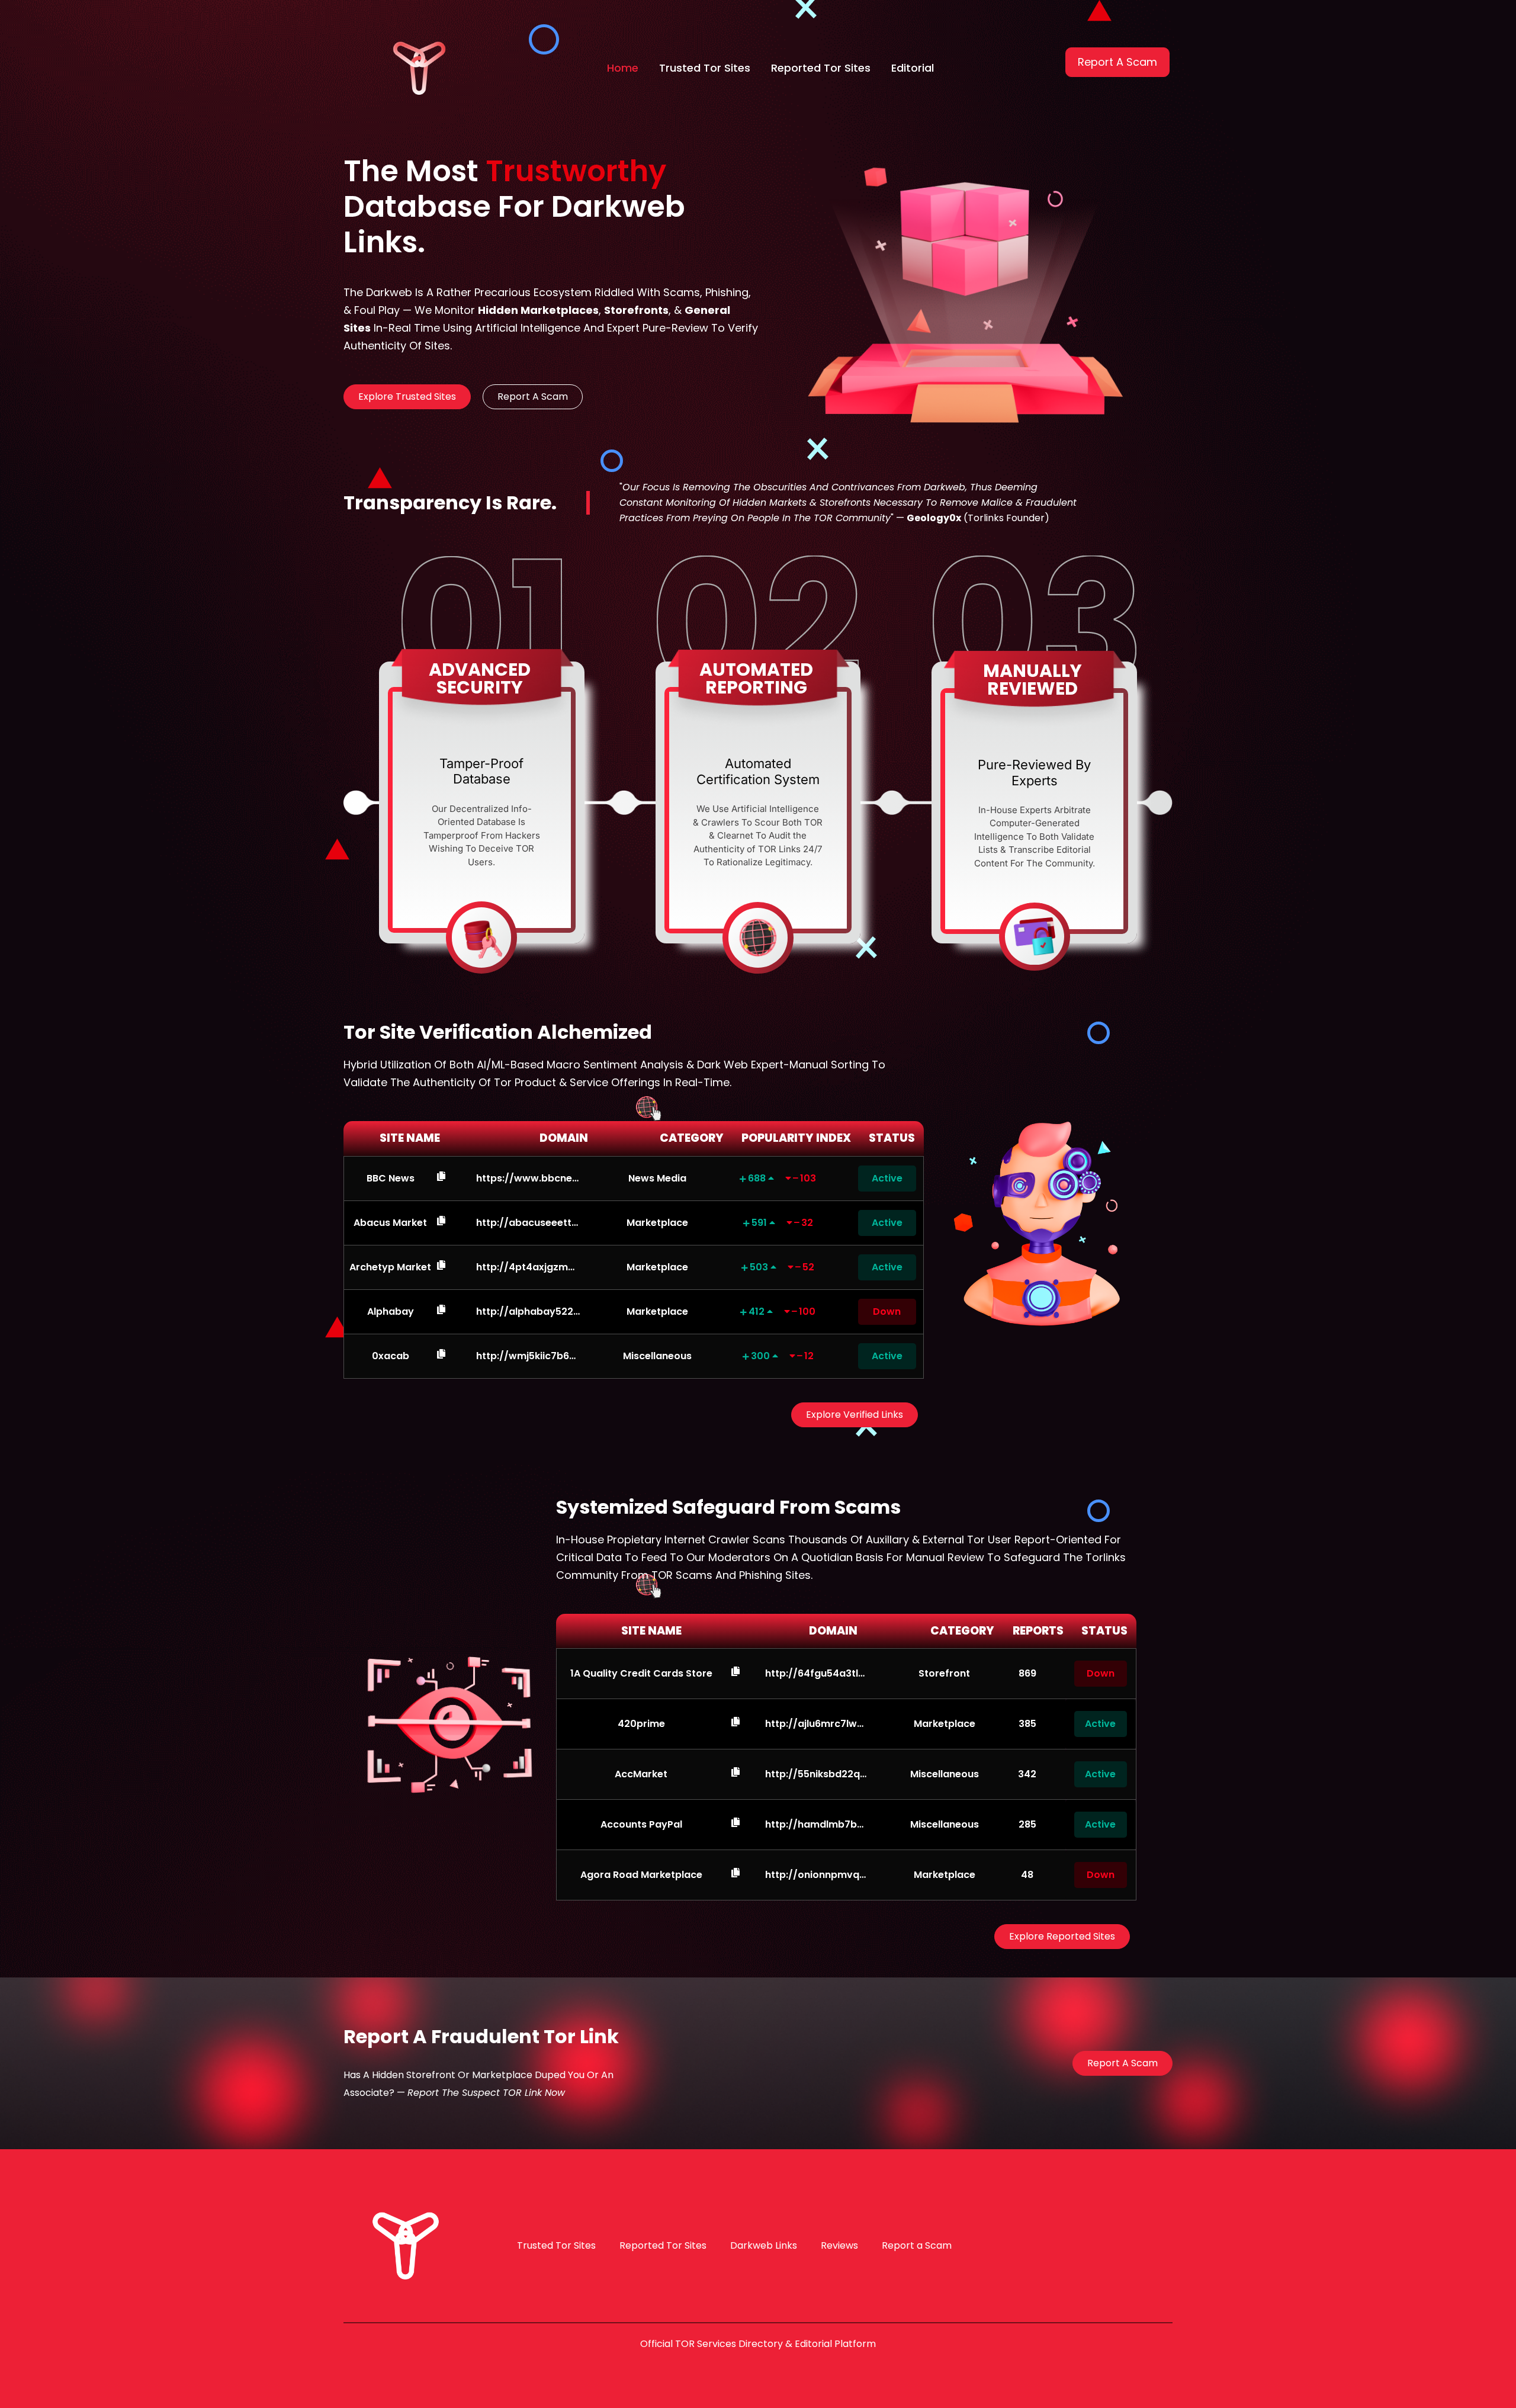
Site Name (651, 1631)
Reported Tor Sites (821, 68)
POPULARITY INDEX (796, 1138)
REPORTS (1038, 1631)
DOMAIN (564, 1138)
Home (623, 68)
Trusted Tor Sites (705, 68)
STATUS (892, 1138)
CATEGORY (692, 1138)
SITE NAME (410, 1138)
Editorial (913, 68)
